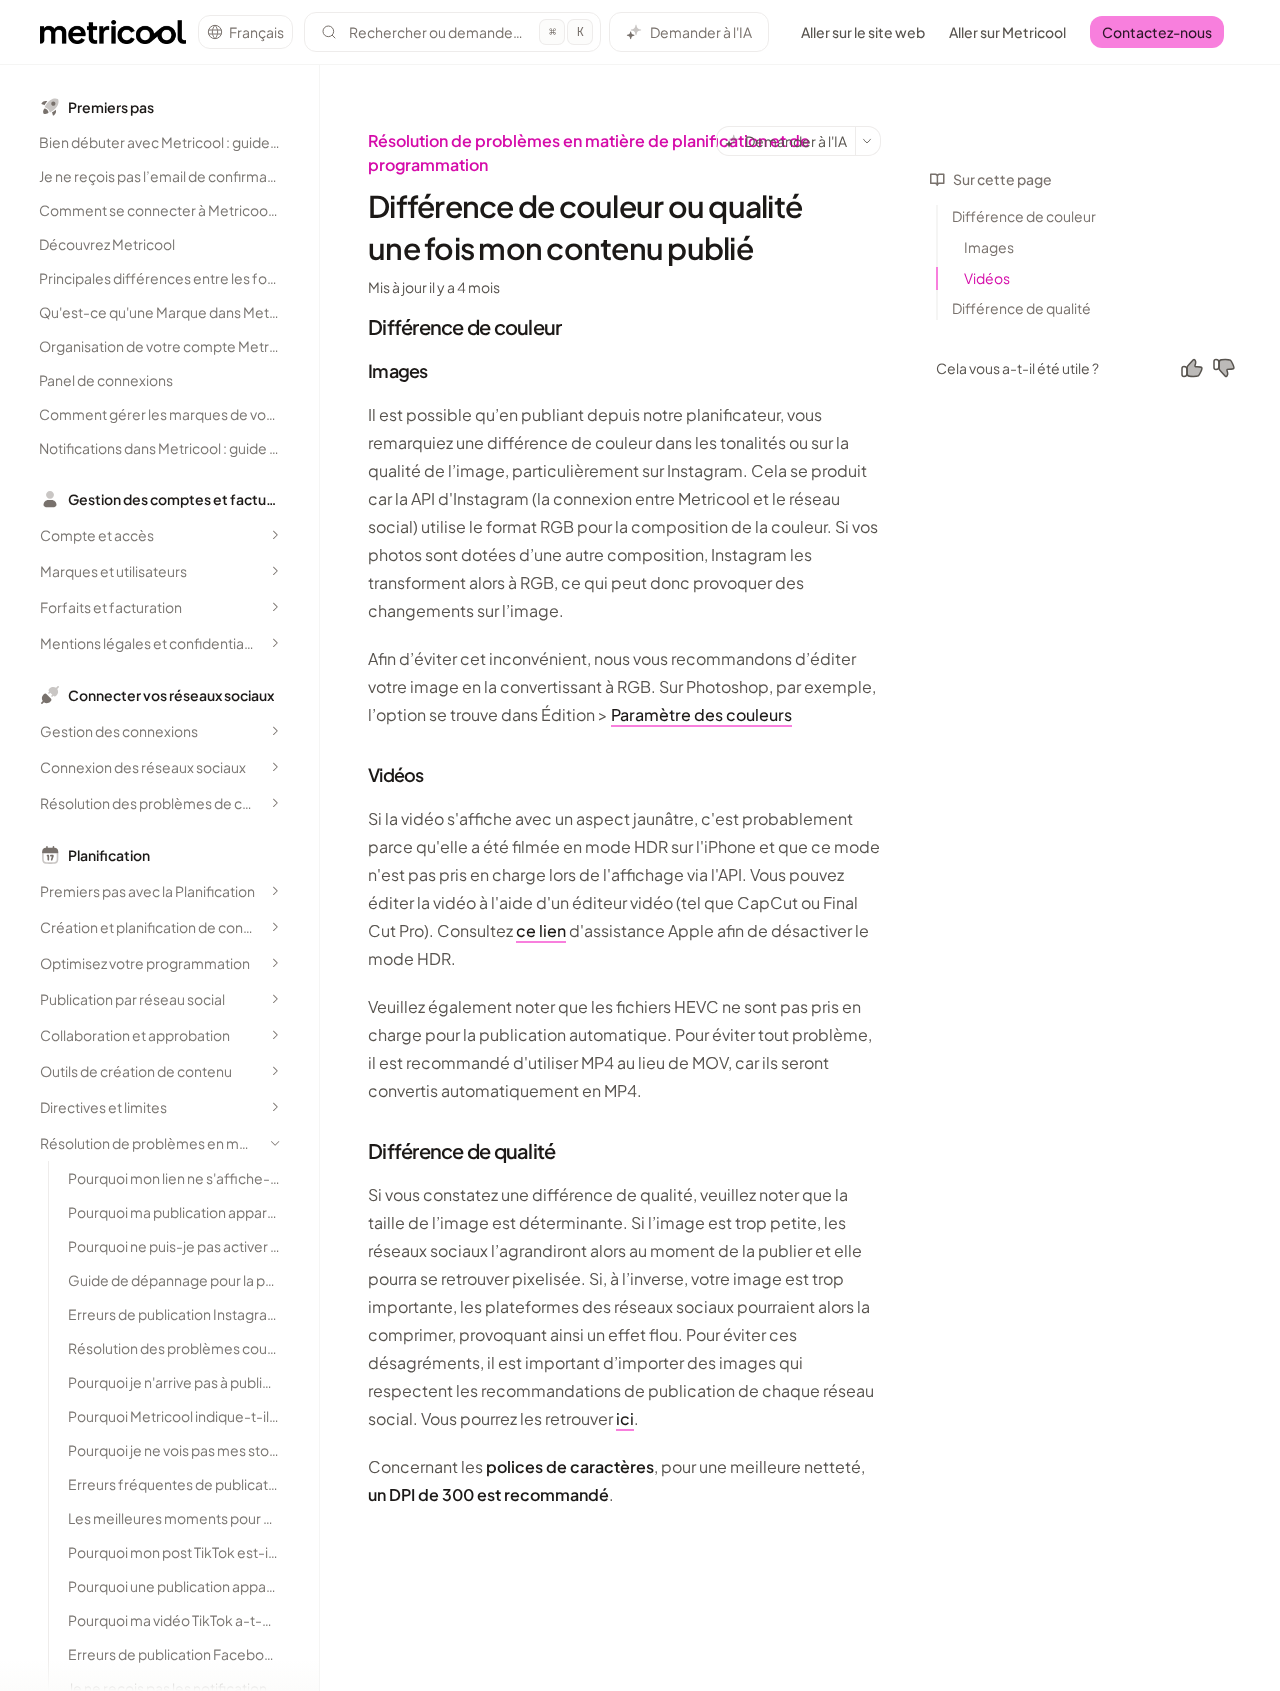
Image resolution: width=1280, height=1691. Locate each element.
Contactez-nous (1157, 32)
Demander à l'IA (701, 32)
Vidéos (987, 278)
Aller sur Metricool (1007, 32)
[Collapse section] (275, 1143)
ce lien (541, 930)
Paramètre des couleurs (701, 714)
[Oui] (1192, 368)
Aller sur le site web (863, 32)
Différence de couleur (1024, 216)
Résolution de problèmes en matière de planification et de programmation (589, 152)
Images (989, 247)
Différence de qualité (1021, 308)
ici (625, 1418)
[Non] (1224, 368)
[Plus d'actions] (868, 141)
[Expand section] (275, 535)
